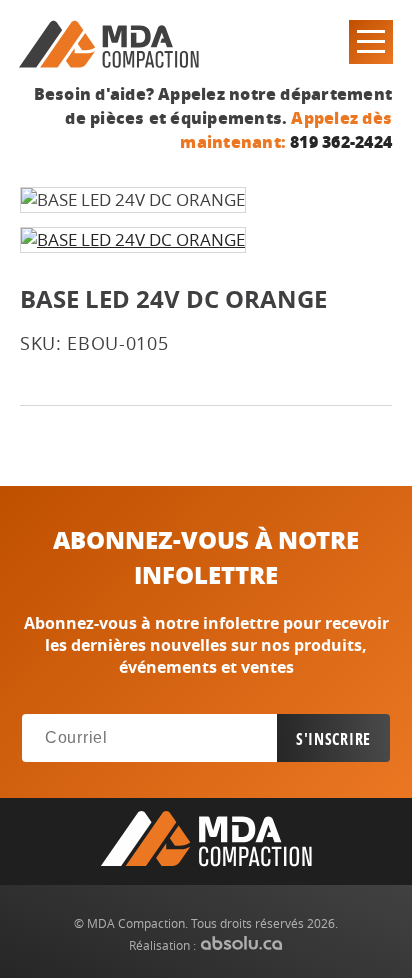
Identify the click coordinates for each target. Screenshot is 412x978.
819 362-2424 (341, 141)
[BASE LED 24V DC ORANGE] (133, 240)
